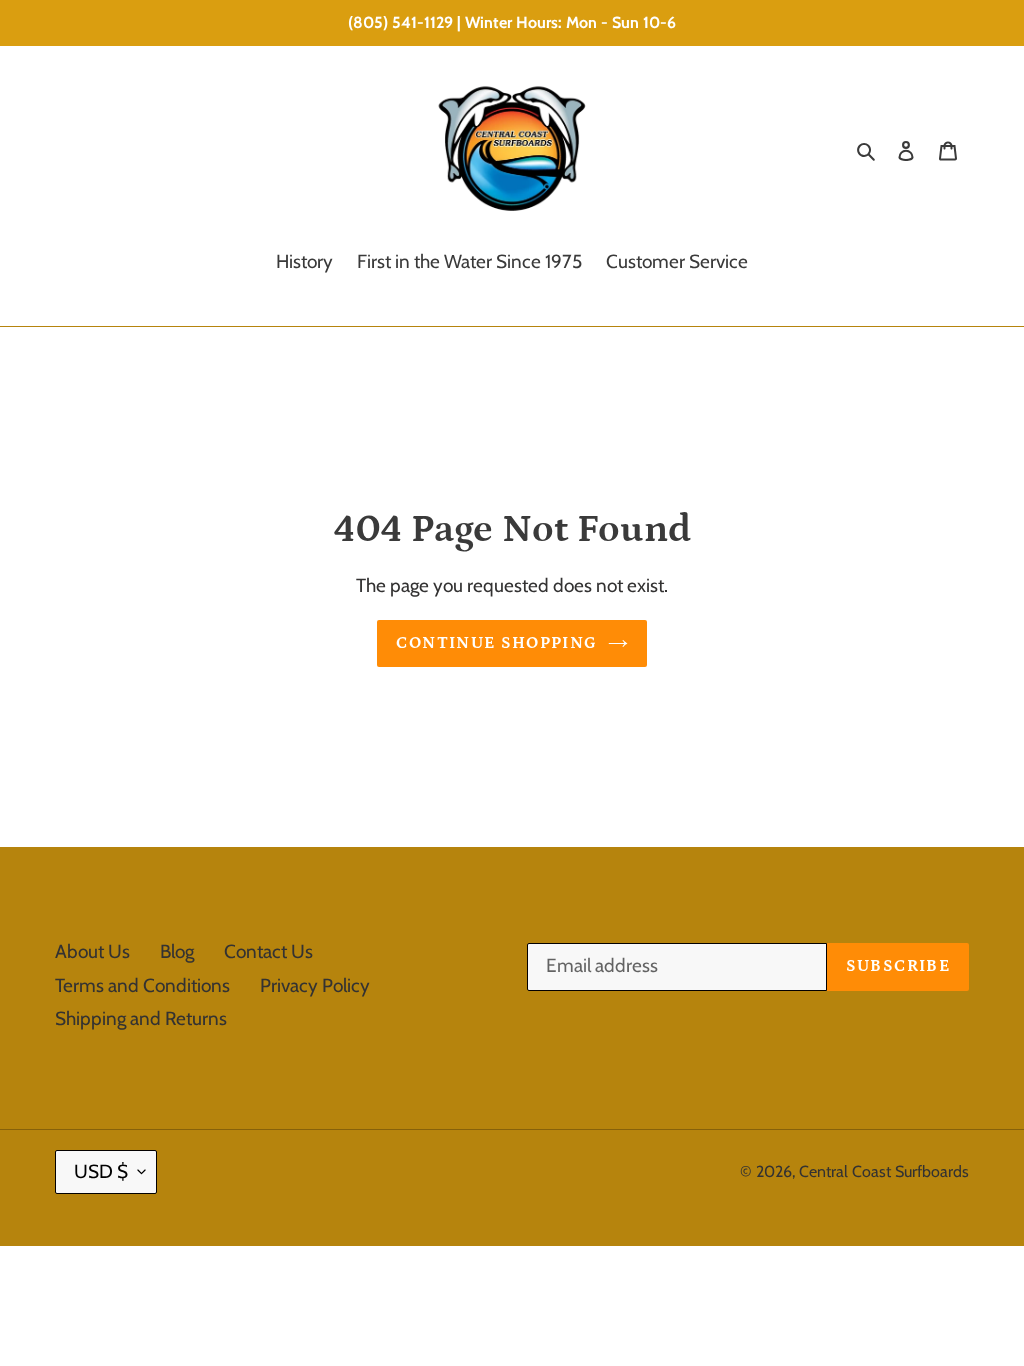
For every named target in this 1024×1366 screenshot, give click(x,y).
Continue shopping (496, 643)
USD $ (101, 1171)
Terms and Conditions (142, 985)
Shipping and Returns (141, 1018)
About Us (92, 951)
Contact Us (268, 951)
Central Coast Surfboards (884, 1171)
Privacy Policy (315, 985)
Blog (177, 951)
